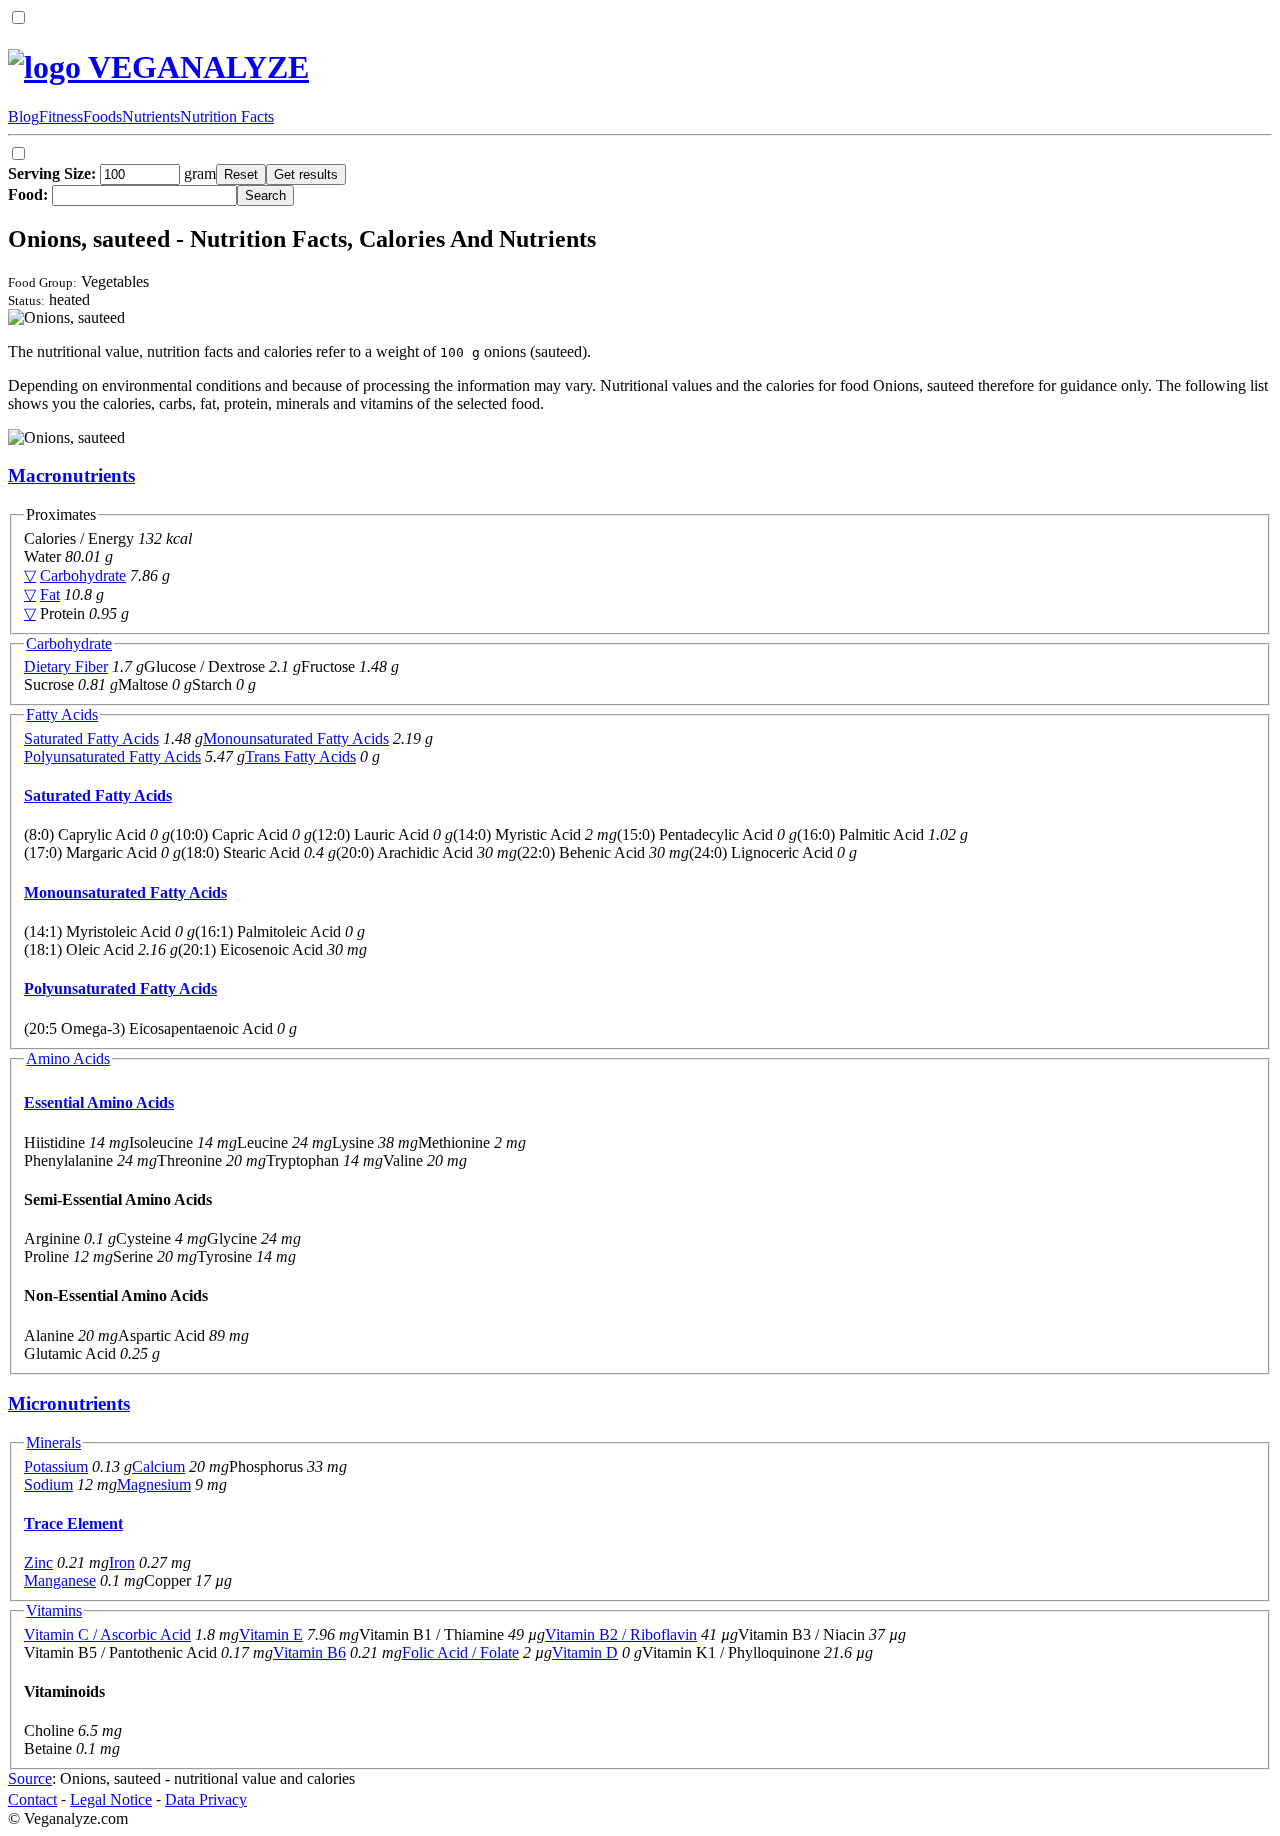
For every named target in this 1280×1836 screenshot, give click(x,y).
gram (112, 173)
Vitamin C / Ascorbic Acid (107, 1634)
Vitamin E (271, 1634)
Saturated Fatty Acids (91, 738)
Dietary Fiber (66, 666)
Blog (23, 116)
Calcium (158, 1466)
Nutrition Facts (227, 116)
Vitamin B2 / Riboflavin (621, 1634)
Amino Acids (68, 1058)
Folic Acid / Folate (460, 1652)
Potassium (56, 1466)
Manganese (60, 1580)
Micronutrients (69, 1403)
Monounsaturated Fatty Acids (296, 738)
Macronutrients (71, 475)
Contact (32, 1799)
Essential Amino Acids (99, 1102)
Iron (122, 1562)
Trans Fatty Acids (300, 756)
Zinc (38, 1562)
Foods (102, 116)
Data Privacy (206, 1799)
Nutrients (151, 116)
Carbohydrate (83, 575)
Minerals (53, 1442)
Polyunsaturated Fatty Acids (112, 756)
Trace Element (73, 1523)
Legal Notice (111, 1799)
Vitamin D (585, 1652)
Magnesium (154, 1484)
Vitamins (54, 1610)
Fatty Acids (62, 714)
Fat (50, 594)
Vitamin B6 (309, 1652)
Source (30, 1778)
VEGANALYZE (195, 67)
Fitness (61, 116)
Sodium (48, 1484)
